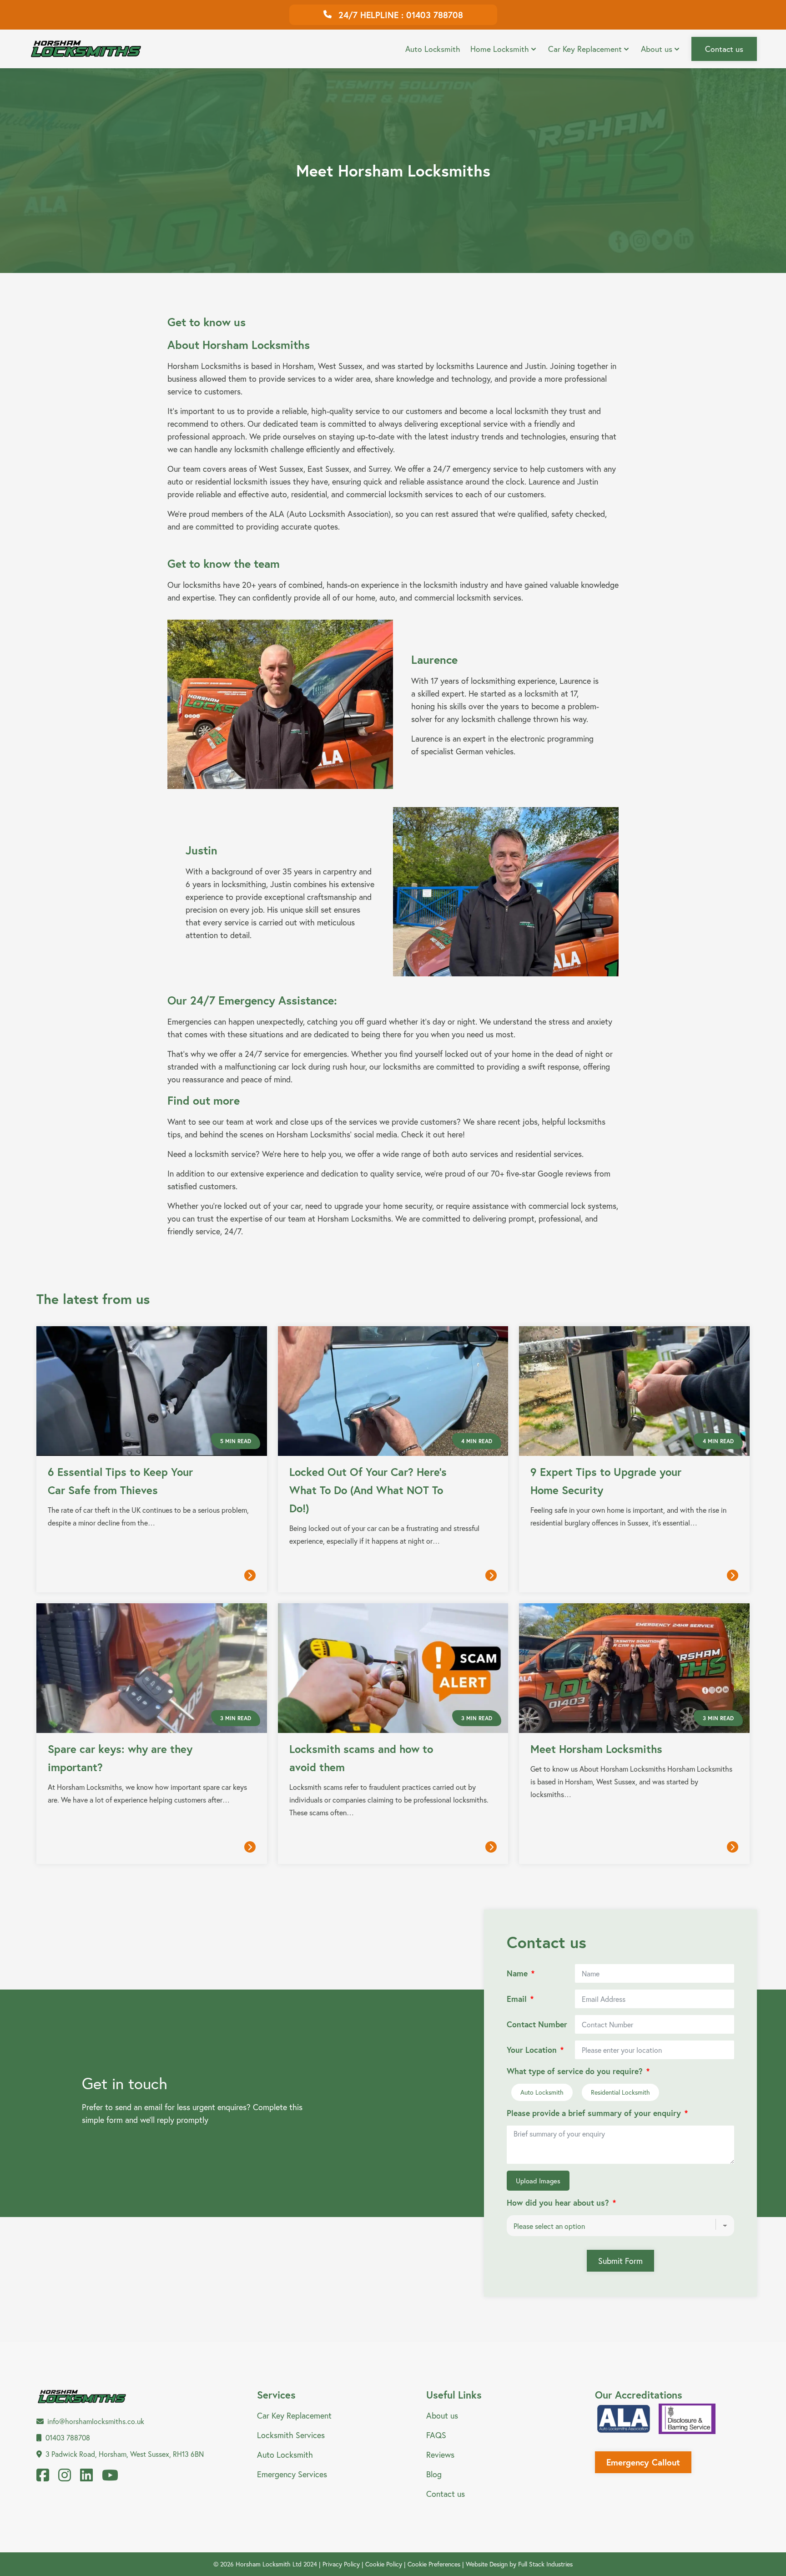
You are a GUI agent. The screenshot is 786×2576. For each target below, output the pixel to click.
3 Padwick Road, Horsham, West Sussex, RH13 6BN (125, 2454)
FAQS (436, 2435)
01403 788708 (68, 2437)
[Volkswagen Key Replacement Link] (585, 40)
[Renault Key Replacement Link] (458, 40)
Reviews (440, 2455)
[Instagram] (65, 2478)
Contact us (724, 49)
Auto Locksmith (433, 49)
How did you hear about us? (558, 2203)
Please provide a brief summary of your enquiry (594, 2113)
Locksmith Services (291, 2435)
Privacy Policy (341, 2564)
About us (657, 49)
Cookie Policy (384, 2564)
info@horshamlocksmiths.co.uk (96, 2421)
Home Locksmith (500, 49)
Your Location (532, 2050)
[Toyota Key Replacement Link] (521, 40)
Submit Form (620, 2261)
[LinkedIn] (86, 2478)
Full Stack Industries (545, 2564)
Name (517, 1973)
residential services (549, 1154)
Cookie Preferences (434, 2564)
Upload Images (538, 2181)
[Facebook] (43, 2478)
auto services (475, 1154)
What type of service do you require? (575, 2071)
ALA (277, 514)
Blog (434, 2474)
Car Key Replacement (585, 49)
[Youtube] (110, 2478)
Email (517, 1999)
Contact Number (537, 2024)
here (455, 1134)
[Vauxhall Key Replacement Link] (649, 40)
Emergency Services (292, 2474)
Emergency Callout (643, 2462)
